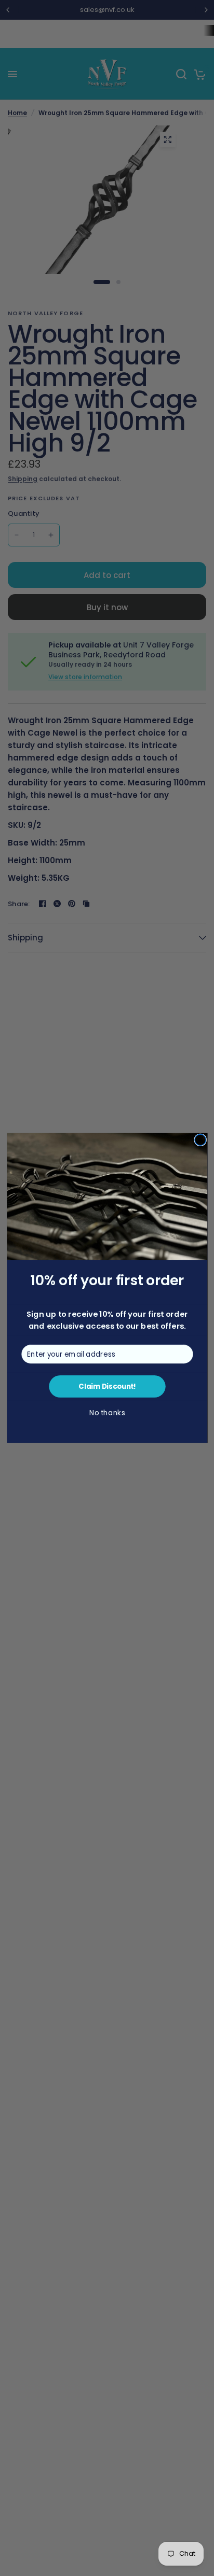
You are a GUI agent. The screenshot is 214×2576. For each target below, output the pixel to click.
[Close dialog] (200, 1140)
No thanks (107, 1413)
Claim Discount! (107, 1387)
